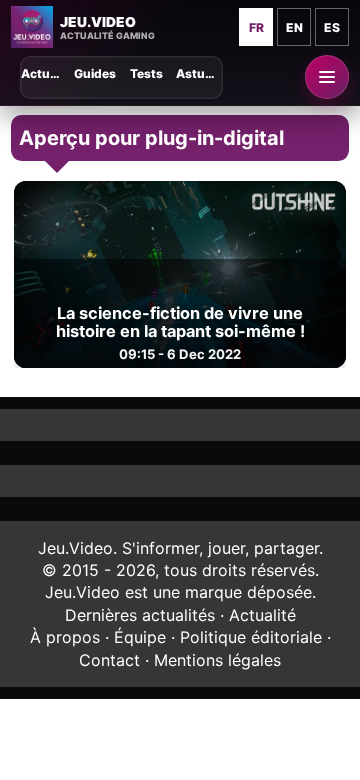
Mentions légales (217, 660)
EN (294, 27)
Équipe (140, 637)
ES (332, 27)
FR (256, 27)
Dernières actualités (140, 615)
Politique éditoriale (251, 637)
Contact (109, 660)
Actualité (262, 615)
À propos (65, 637)
